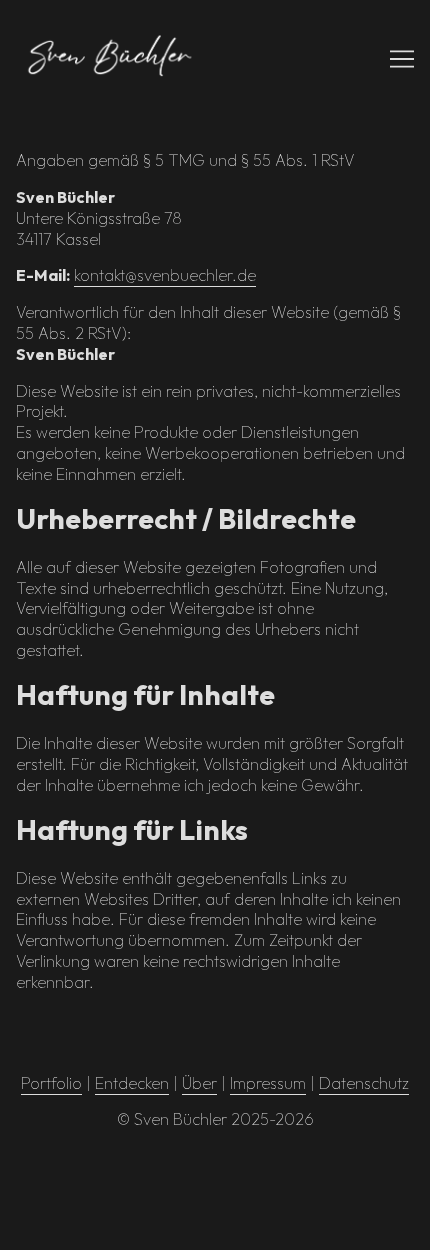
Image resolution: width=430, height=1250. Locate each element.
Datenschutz (364, 1083)
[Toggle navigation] (402, 59)
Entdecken (132, 1083)
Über (199, 1083)
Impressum (268, 1083)
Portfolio (51, 1083)
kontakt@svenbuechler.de (165, 275)
